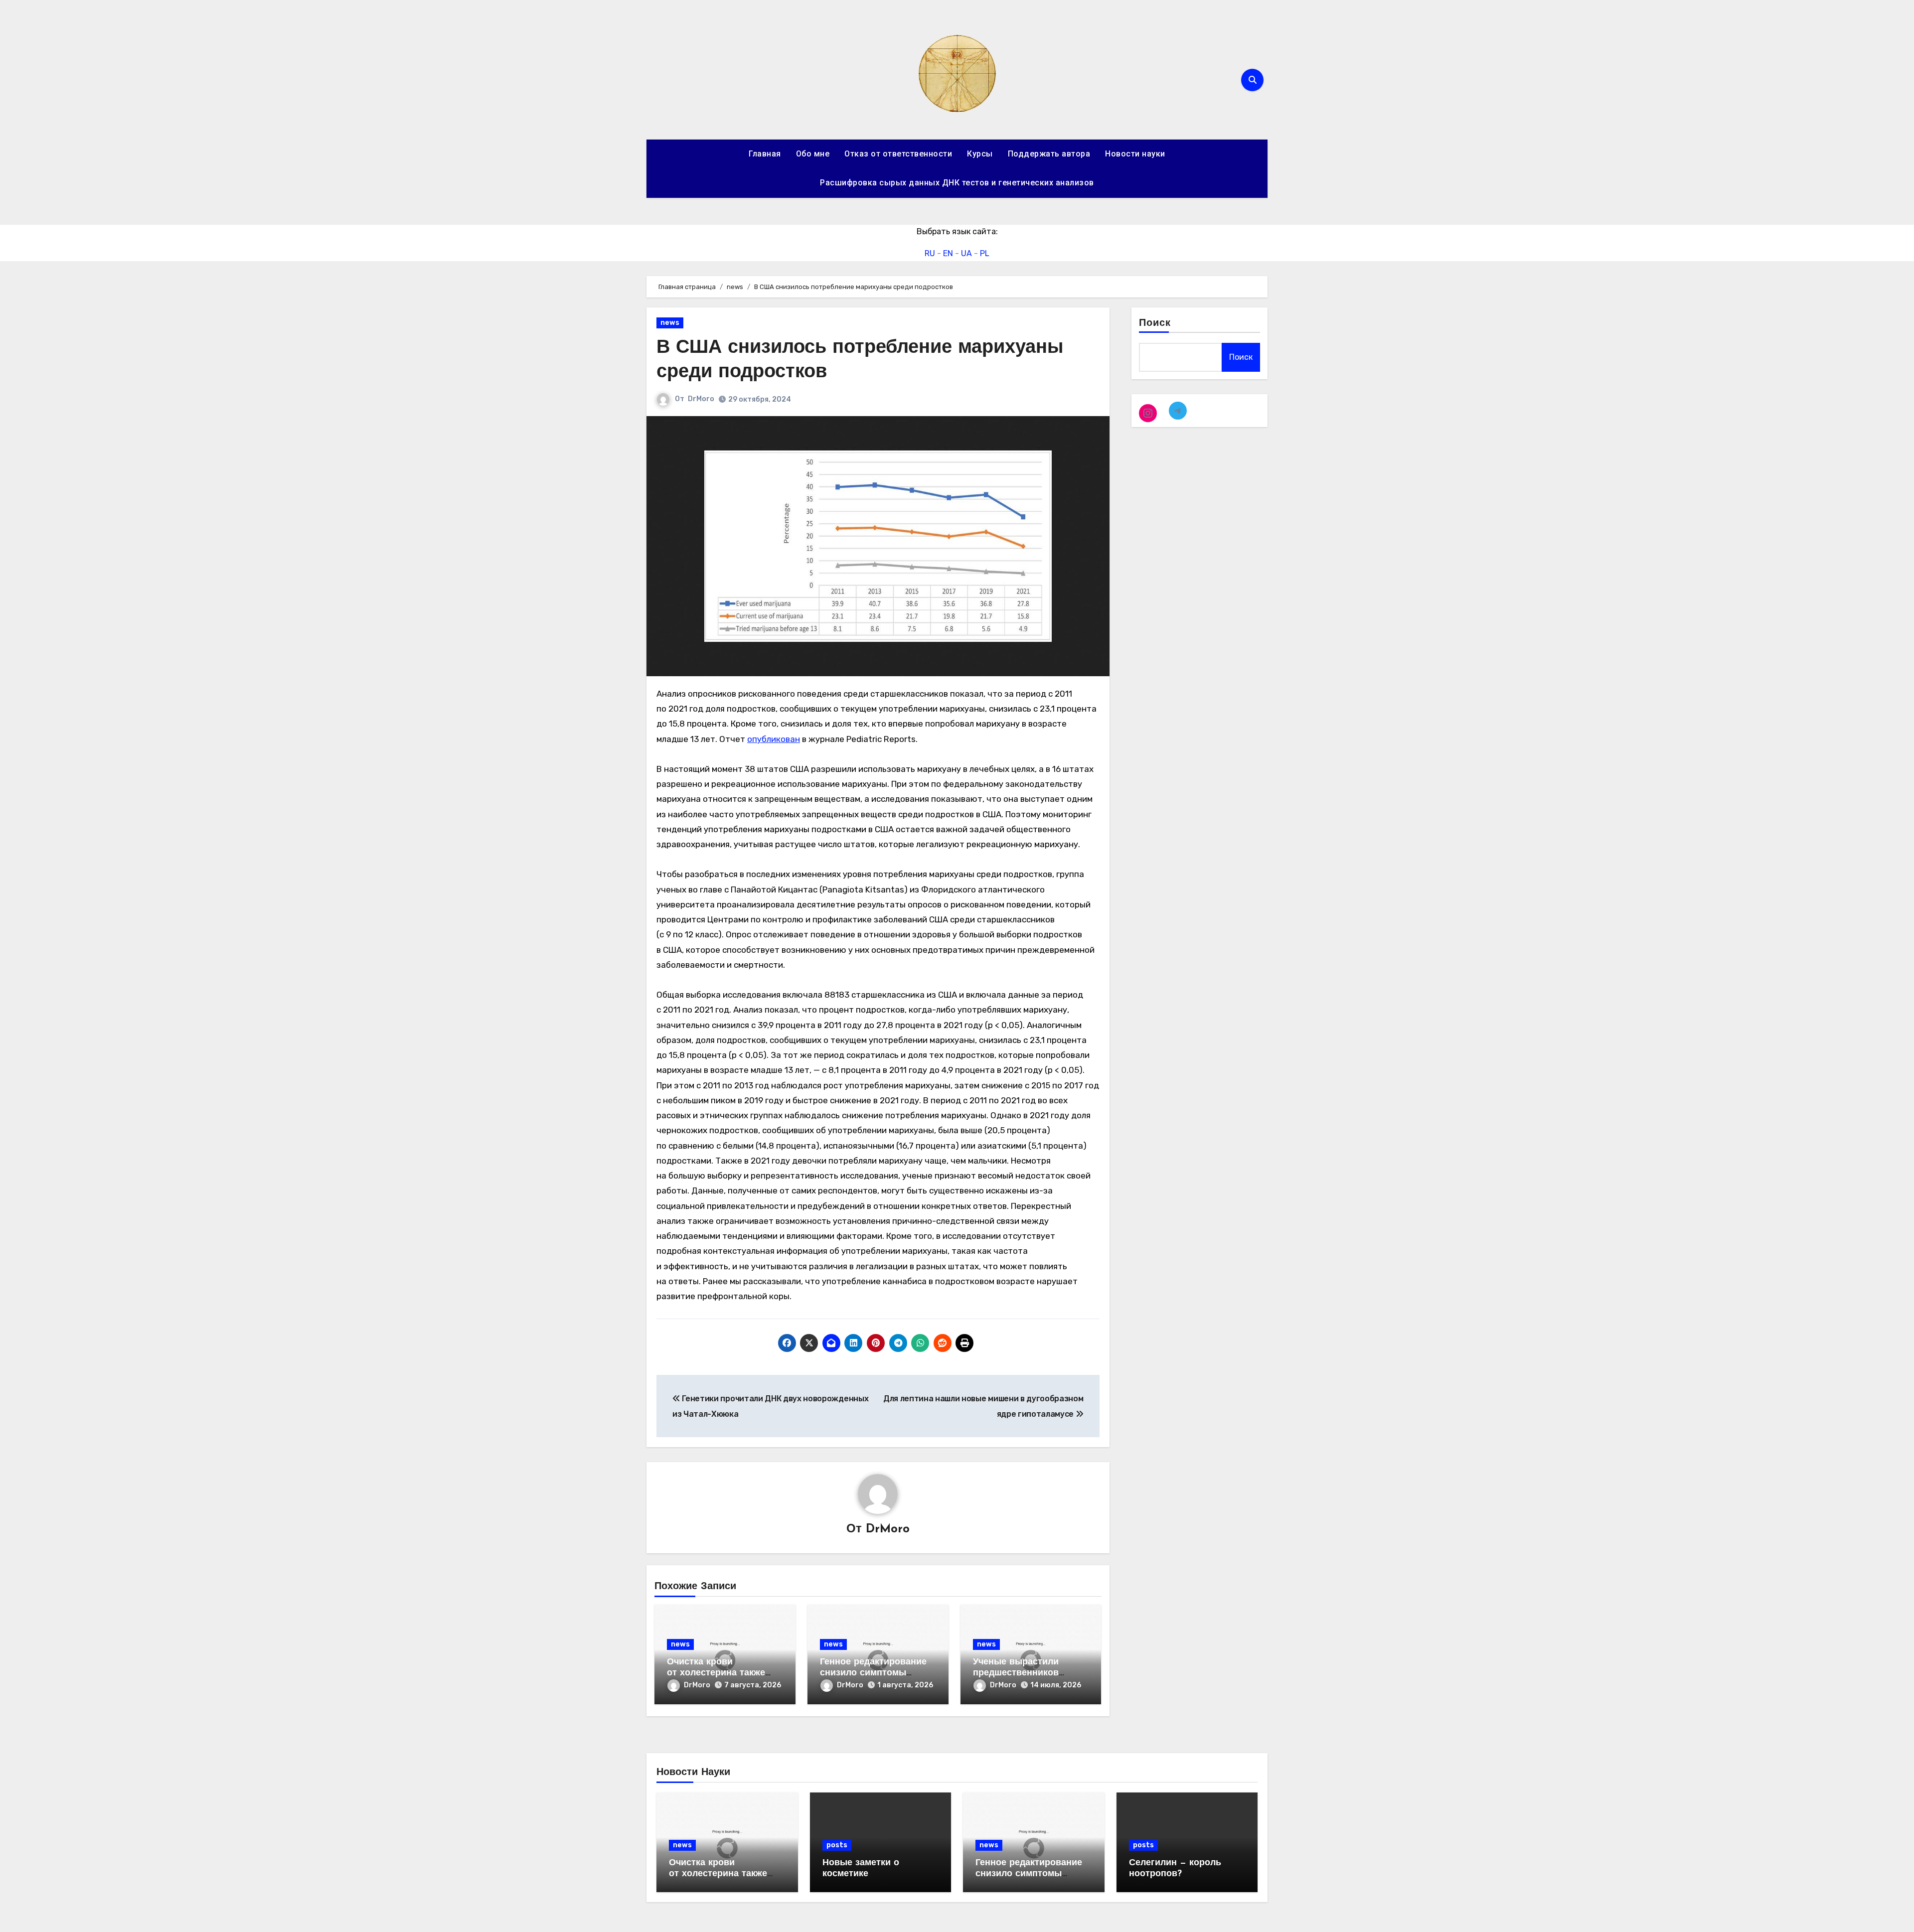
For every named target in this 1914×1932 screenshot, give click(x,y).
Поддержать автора (1049, 154)
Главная (765, 154)
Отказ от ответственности (898, 154)
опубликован (774, 739)
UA (966, 253)
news (670, 323)
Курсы (980, 154)
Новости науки (1135, 154)
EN (948, 253)
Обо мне (813, 154)
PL (985, 253)
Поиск (1155, 323)
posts (837, 1845)
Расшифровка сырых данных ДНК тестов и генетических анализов (957, 183)
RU (930, 253)
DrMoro (701, 399)
